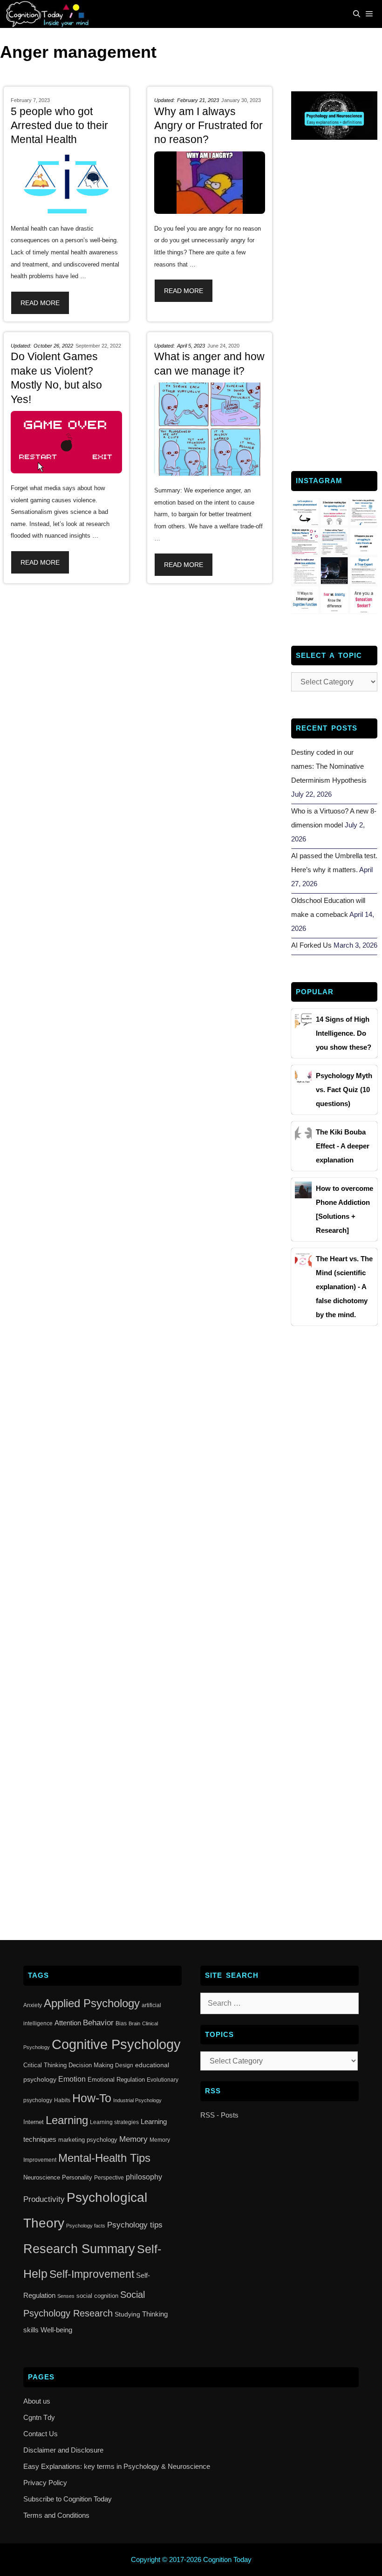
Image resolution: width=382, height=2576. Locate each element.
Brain (134, 2023)
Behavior (98, 2023)
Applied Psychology (92, 2003)
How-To (92, 2098)
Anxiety (33, 2005)
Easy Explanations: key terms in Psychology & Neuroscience (117, 2466)
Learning (67, 2120)
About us (37, 2401)
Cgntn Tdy (39, 2417)
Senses (66, 2296)
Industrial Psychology (137, 2100)
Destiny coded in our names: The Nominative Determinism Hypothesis (329, 766)
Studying (127, 2314)
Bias (121, 2023)
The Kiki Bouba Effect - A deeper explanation (343, 1146)
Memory (133, 2139)
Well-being (56, 2330)
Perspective (109, 2178)
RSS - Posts (219, 2115)
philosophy (144, 2177)
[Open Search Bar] (357, 14)
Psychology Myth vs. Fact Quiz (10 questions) (344, 1090)
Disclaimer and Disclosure (63, 2450)
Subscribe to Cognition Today (68, 2499)
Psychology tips (135, 2225)
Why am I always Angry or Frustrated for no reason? (208, 126)
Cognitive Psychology (116, 2044)
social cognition (97, 2296)
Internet (34, 2122)
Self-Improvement (92, 2274)
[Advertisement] (334, 304)
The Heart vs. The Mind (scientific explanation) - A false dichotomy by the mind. (344, 1287)
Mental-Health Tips (104, 2158)
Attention (68, 2023)
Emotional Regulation (116, 2080)
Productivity (44, 2199)
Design (124, 2065)
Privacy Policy (45, 2483)
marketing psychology (88, 2140)
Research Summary (79, 2249)
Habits (62, 2100)
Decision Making (91, 2065)
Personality (77, 2177)
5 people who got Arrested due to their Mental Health (59, 126)
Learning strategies (114, 2122)
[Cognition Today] (49, 14)
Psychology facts (86, 2226)
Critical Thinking (45, 2065)
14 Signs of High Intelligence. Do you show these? (344, 1033)
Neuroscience (42, 2177)
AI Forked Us (311, 945)
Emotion (72, 2079)
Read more (40, 303)
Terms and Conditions (56, 2515)
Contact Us (41, 2434)
